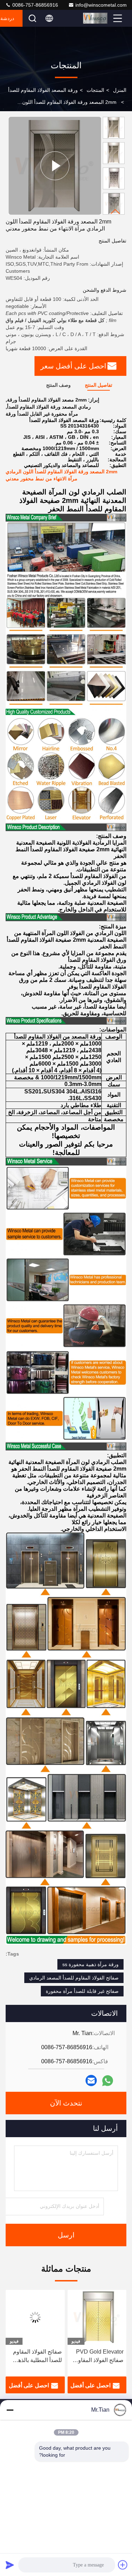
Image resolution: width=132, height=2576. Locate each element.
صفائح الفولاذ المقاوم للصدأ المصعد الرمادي (74, 1978)
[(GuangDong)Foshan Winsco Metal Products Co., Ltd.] (97, 18)
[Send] (10, 2565)
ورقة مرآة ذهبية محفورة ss (90, 1964)
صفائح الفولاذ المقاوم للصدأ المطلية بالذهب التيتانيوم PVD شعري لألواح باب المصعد (99, 2357)
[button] (115, 212)
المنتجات (95, 90)
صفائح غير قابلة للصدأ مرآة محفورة (82, 1991)
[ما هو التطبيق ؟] (108, 2081)
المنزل (120, 90)
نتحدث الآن (66, 2103)
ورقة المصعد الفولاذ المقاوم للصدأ (43, 90)
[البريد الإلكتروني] (91, 2081)
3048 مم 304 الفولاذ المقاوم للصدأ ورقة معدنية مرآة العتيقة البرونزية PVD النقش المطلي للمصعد (37, 2357)
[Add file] (123, 2565)
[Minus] (10, 2410)
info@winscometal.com (101, 5)
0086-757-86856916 (34, 5)
